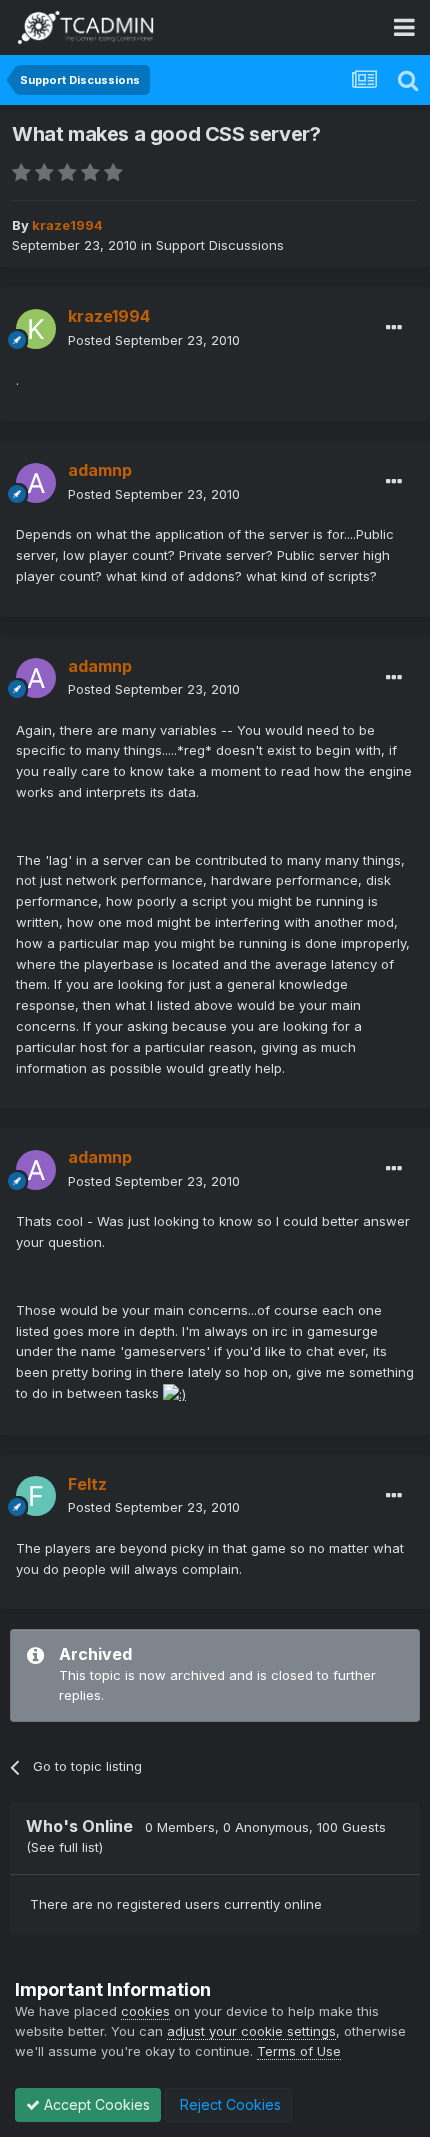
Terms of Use (299, 2051)
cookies (145, 2011)
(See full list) (64, 1847)
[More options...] (394, 328)
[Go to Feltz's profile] (36, 1496)
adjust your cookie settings (251, 2031)
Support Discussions (220, 245)
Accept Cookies (95, 2104)
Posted (154, 340)
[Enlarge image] (174, 1393)
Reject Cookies (228, 2104)
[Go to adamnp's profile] (36, 483)
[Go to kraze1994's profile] (36, 329)
